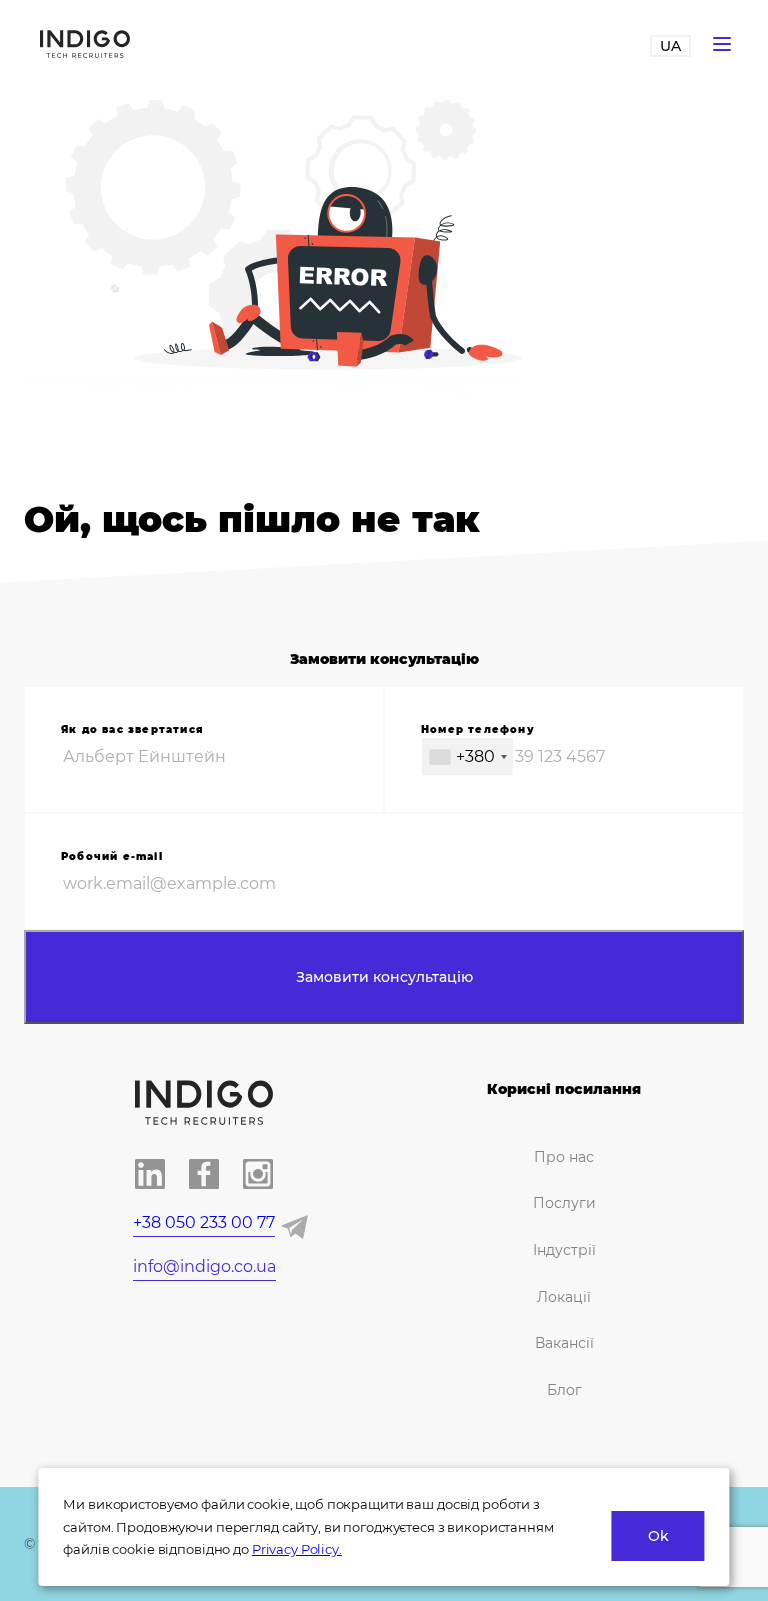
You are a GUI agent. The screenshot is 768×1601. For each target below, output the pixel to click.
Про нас (564, 1157)
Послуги (564, 1203)
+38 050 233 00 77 (204, 1222)
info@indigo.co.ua (204, 1266)
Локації (564, 1297)
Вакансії (564, 1343)
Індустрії (564, 1250)
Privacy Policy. (297, 1549)
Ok (658, 1536)
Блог (564, 1390)
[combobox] (467, 756)
